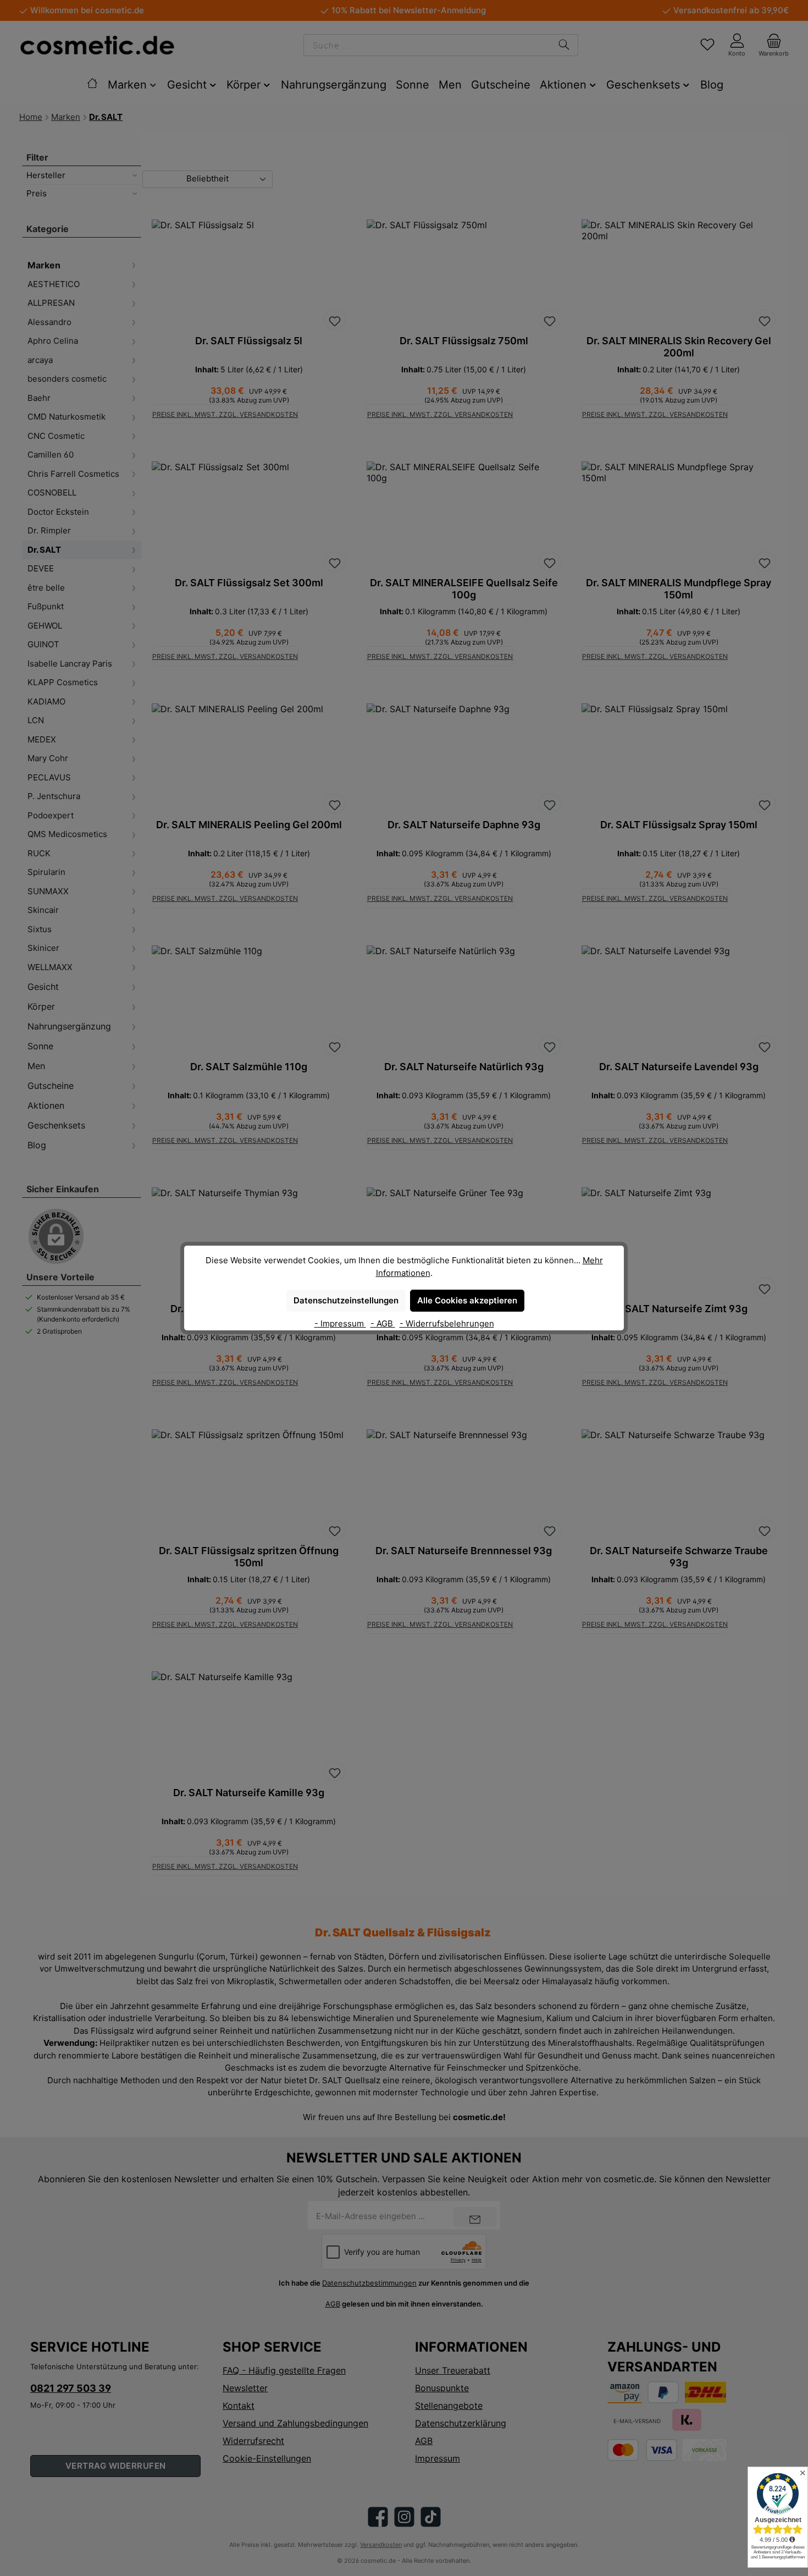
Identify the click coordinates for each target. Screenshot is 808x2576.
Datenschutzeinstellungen (346, 1300)
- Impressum (340, 1323)
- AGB (383, 1323)
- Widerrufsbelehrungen (447, 1323)
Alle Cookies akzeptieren (467, 1300)
